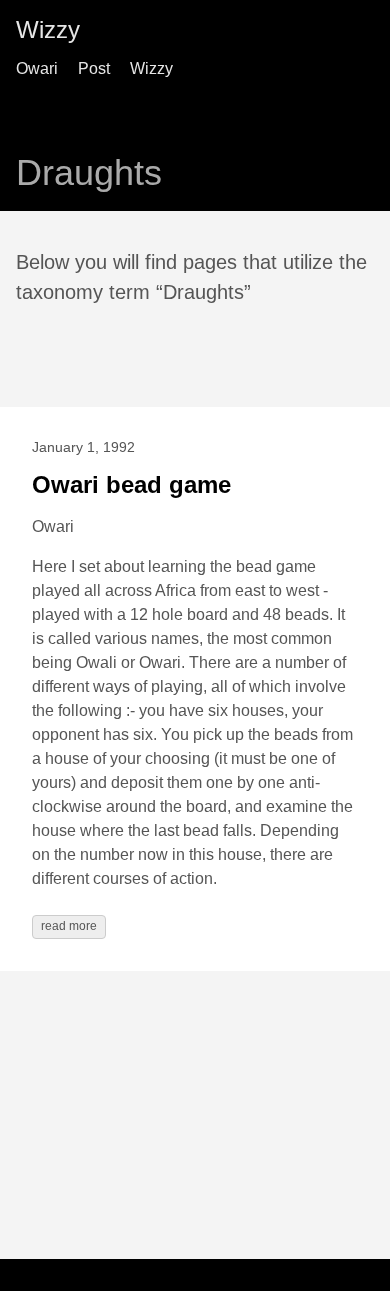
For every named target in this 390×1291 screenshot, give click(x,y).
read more (69, 926)
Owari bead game (131, 484)
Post (94, 68)
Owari (37, 68)
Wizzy (48, 29)
